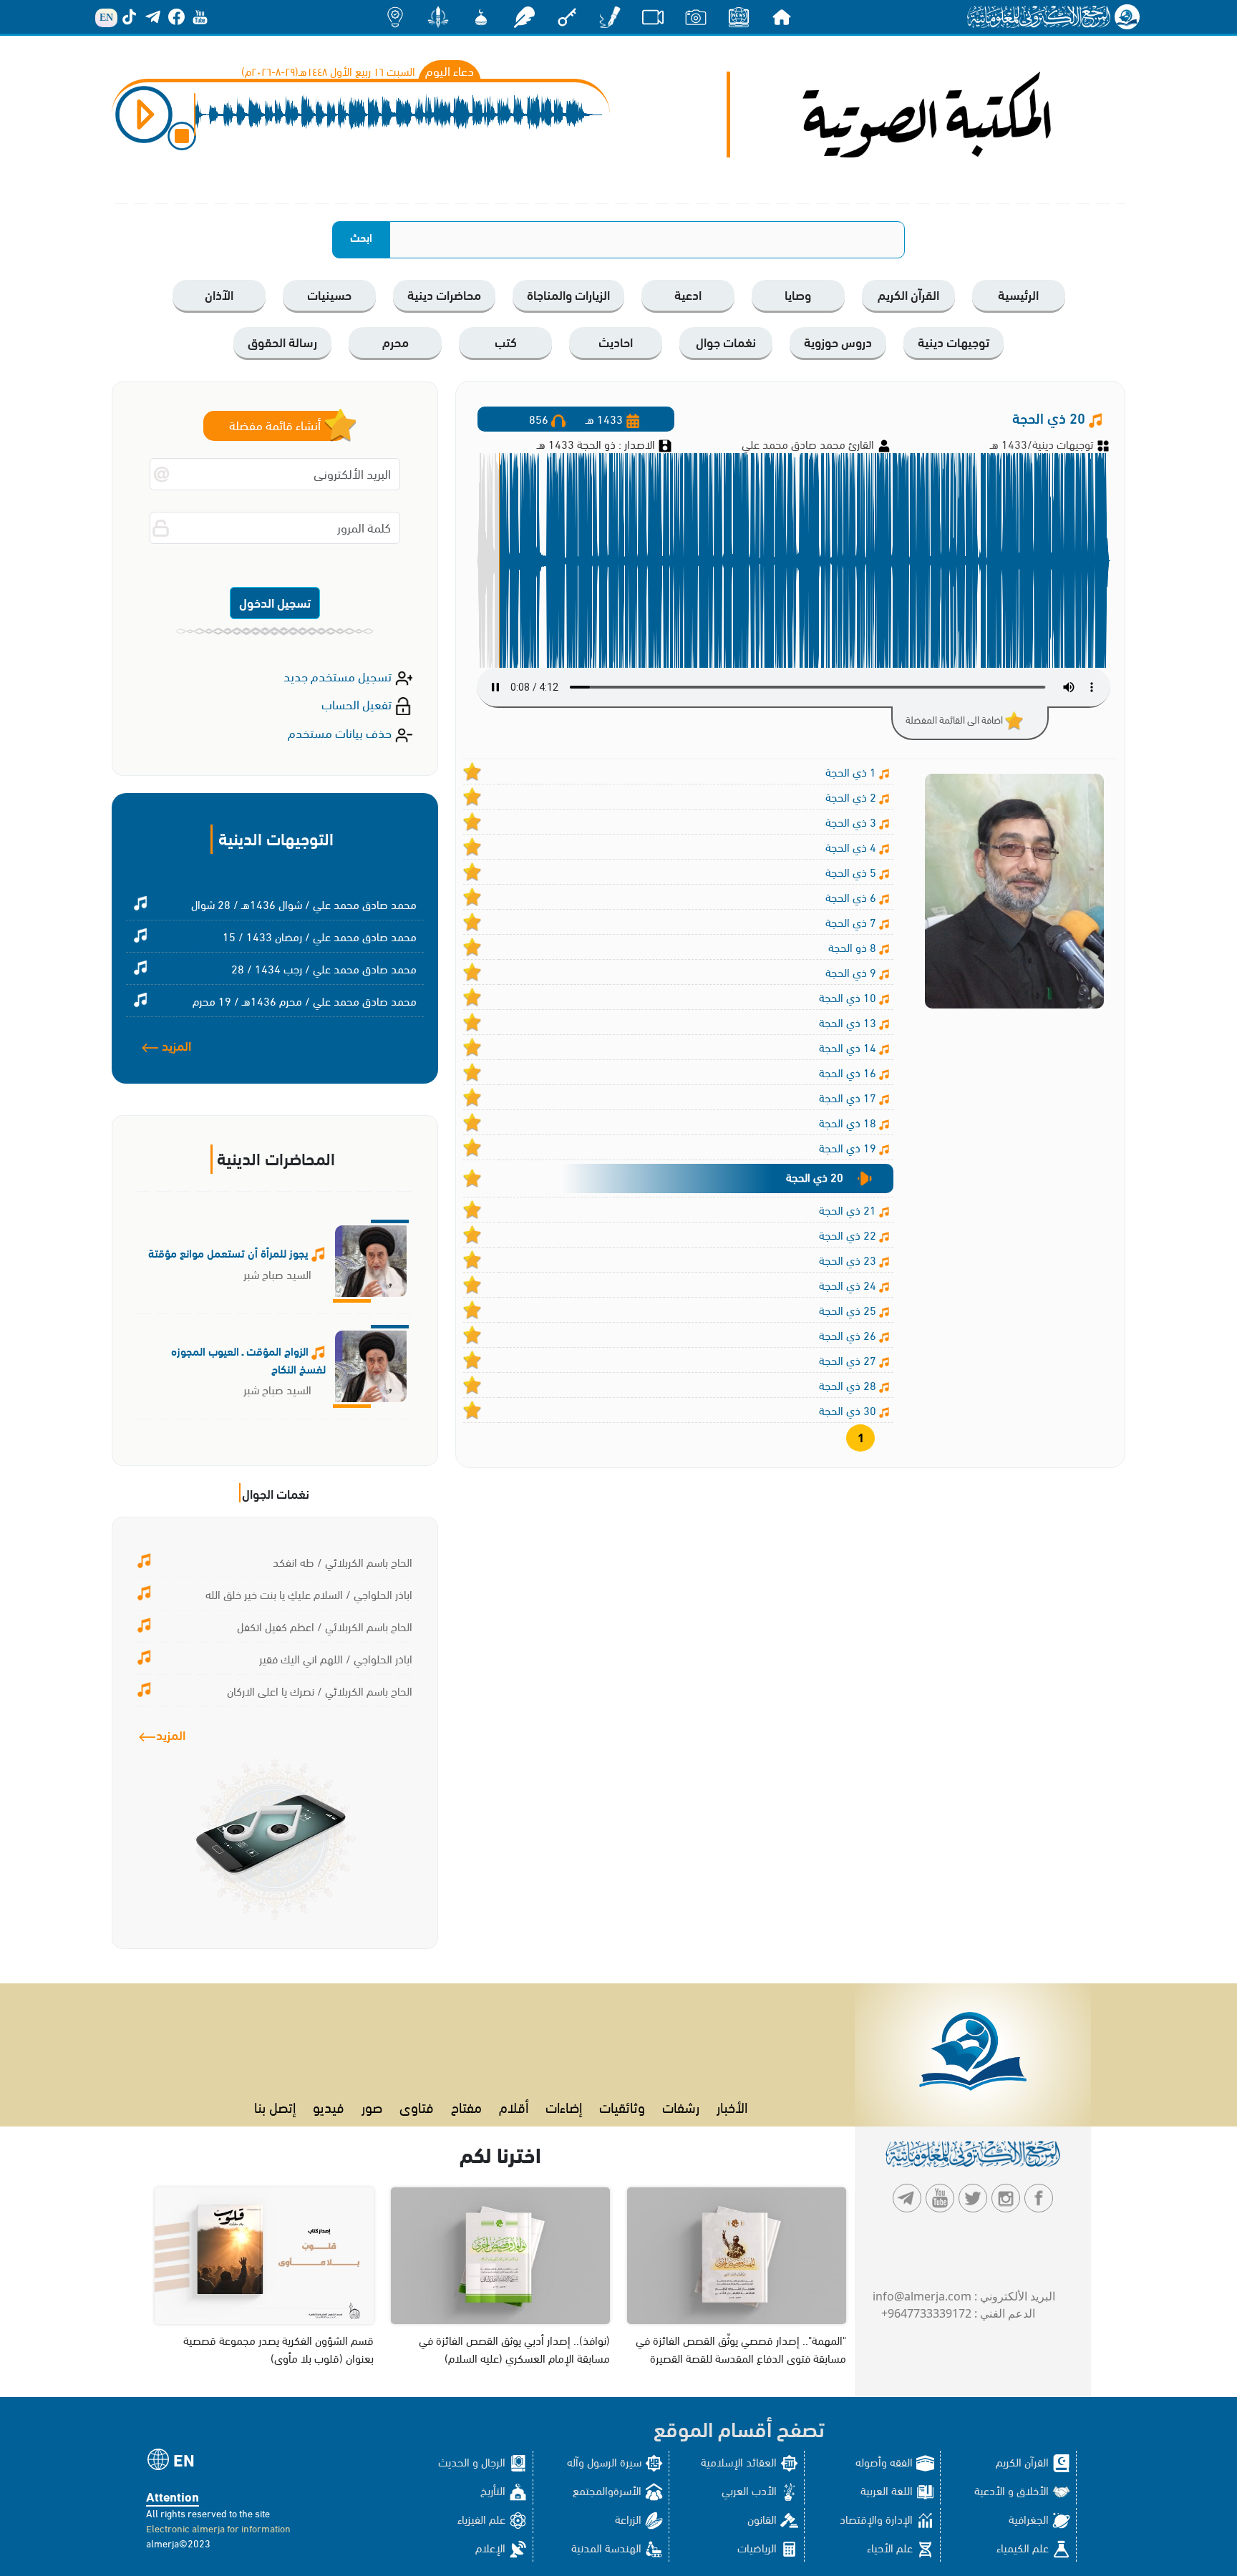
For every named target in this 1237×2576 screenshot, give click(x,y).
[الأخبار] (739, 16)
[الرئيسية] (782, 16)
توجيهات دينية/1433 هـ (1042, 443)
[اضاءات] (395, 16)
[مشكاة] (481, 16)
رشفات (681, 2106)
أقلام (514, 2106)
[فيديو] (653, 16)
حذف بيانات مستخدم (341, 732)
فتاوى (417, 2106)
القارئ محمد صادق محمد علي (809, 443)
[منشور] (438, 16)
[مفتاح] (567, 16)
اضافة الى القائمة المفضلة (955, 719)
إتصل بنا (275, 2106)
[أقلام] (610, 16)
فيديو (329, 2106)
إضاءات (564, 2106)
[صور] (696, 16)
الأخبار (732, 2106)
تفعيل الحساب (358, 703)
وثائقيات (622, 2106)
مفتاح (466, 2106)
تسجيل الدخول (275, 602)
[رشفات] (524, 16)
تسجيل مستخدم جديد (339, 675)
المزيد (175, 1045)
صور (372, 2106)
